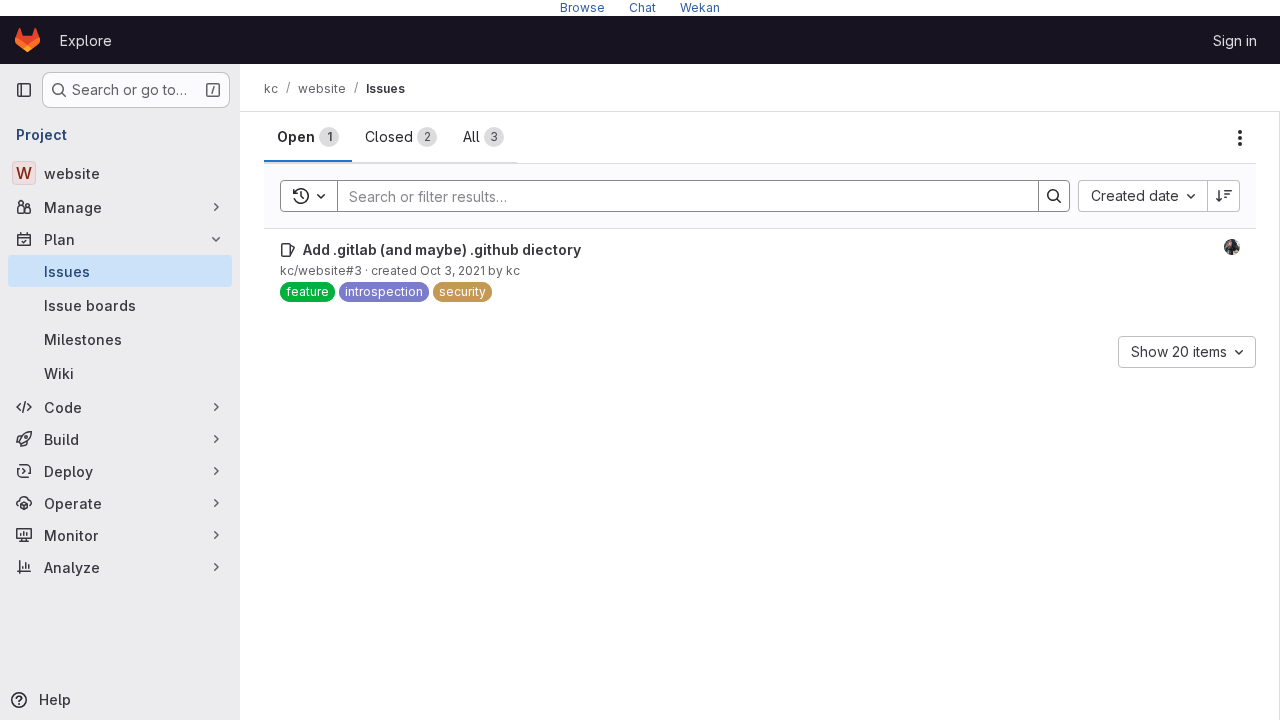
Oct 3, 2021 (452, 270)
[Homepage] (27, 40)
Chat (642, 7)
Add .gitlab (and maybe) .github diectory (442, 249)
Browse (582, 7)
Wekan (700, 7)
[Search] (1054, 196)
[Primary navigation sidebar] (24, 90)
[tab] (308, 137)
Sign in (1235, 40)
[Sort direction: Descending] (1224, 196)
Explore (86, 40)
